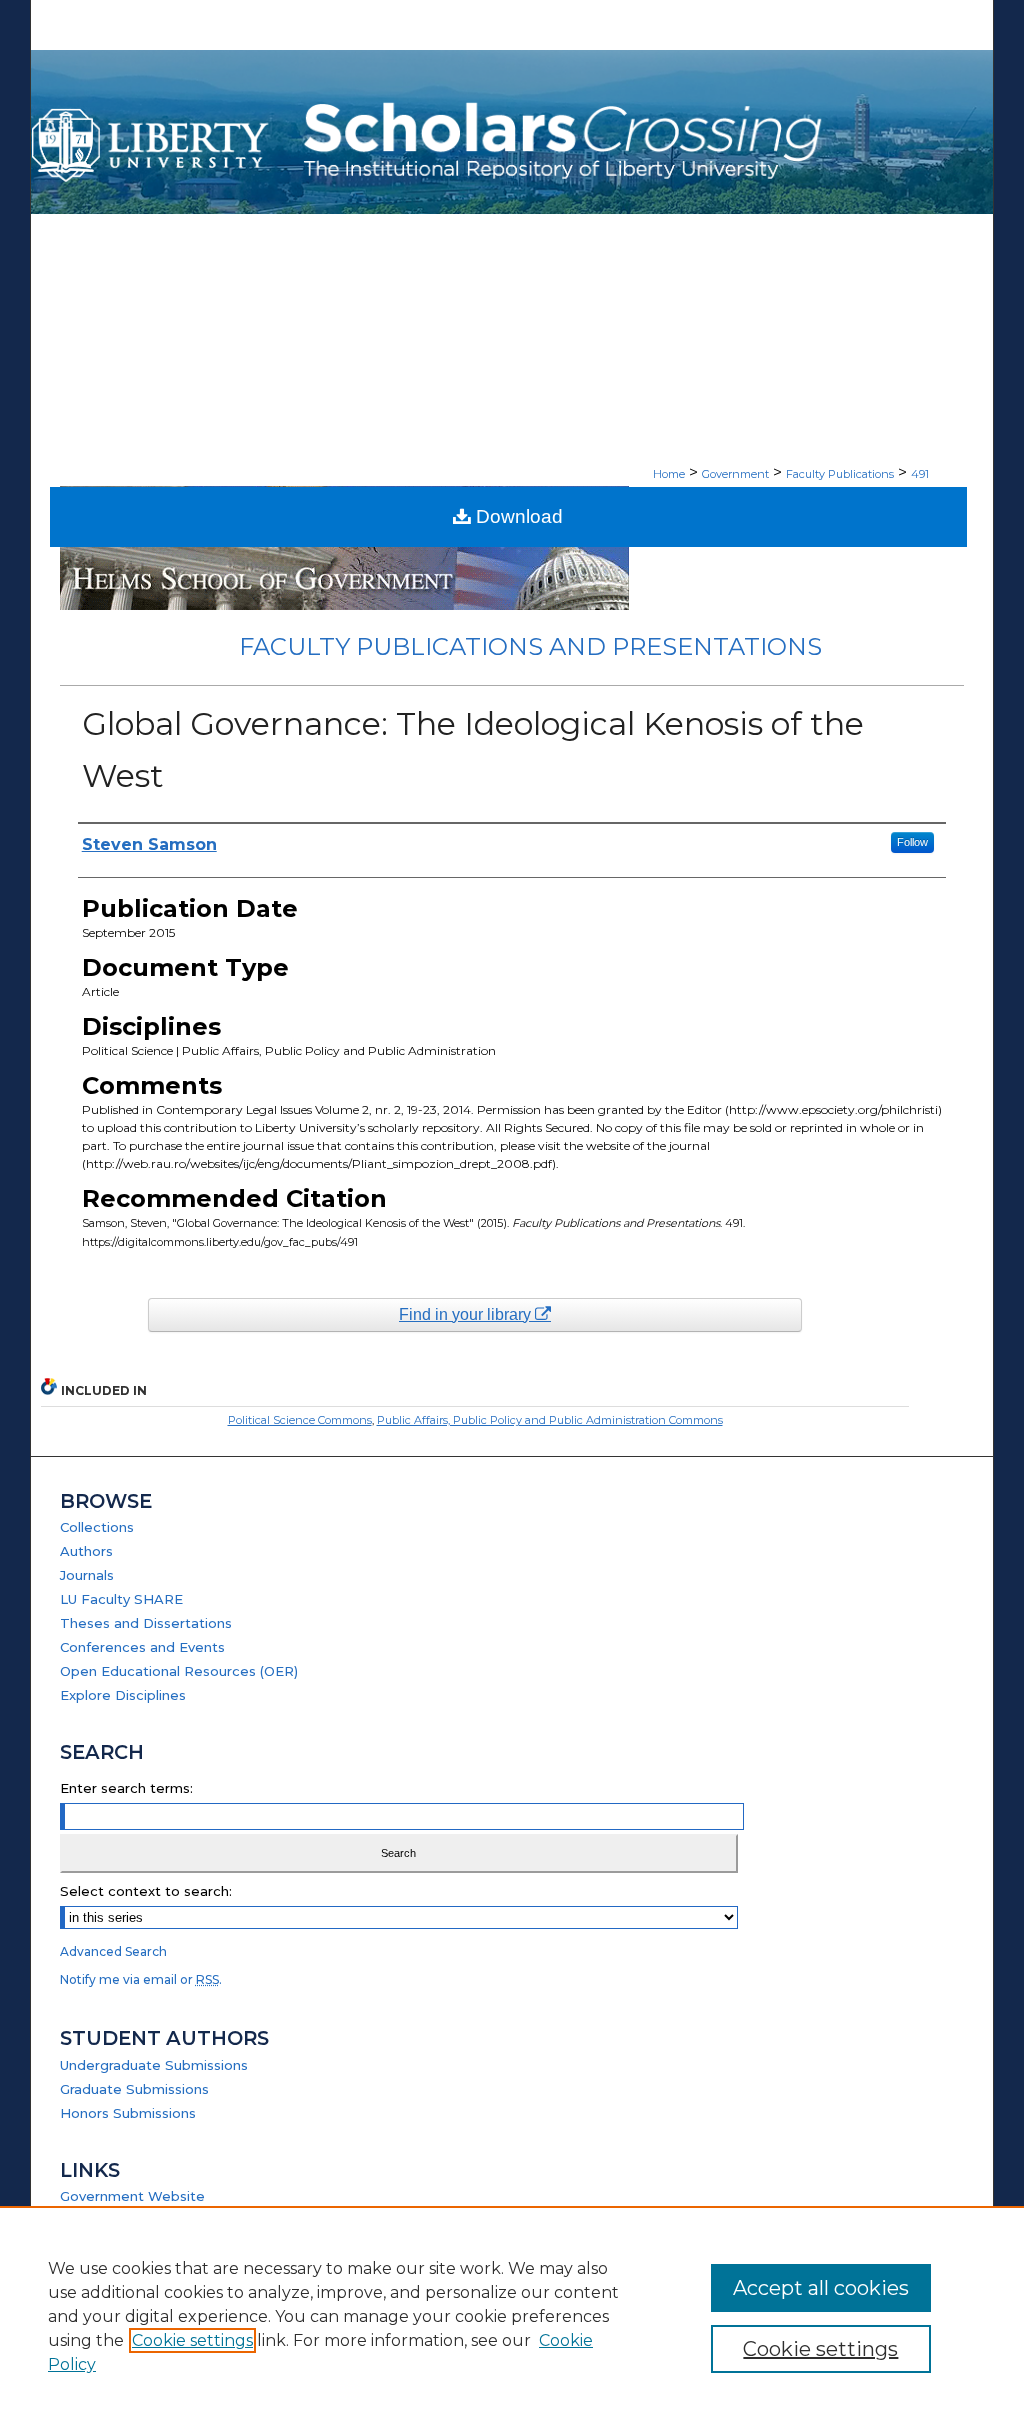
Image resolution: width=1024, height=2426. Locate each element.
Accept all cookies (821, 2288)
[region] (512, 2316)
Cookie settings (192, 2340)
